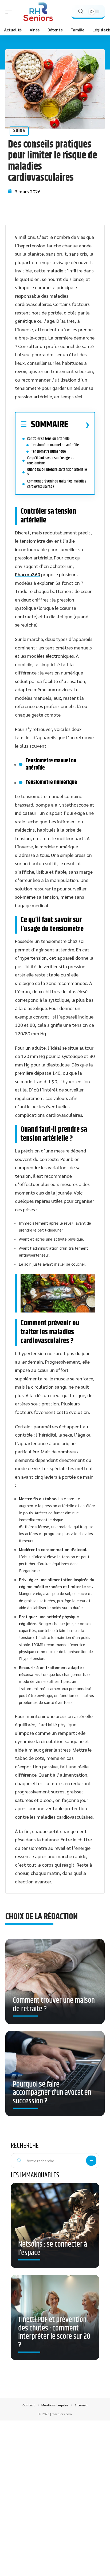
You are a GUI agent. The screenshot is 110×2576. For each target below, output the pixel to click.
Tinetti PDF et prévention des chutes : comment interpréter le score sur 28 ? (54, 2332)
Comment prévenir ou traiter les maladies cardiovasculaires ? (57, 484)
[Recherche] (81, 11)
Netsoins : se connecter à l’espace (53, 2249)
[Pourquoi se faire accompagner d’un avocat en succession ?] (55, 2076)
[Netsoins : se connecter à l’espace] (55, 2225)
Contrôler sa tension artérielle (48, 439)
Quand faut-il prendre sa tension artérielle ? (57, 472)
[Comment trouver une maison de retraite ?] (55, 1983)
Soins (19, 131)
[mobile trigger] (10, 12)
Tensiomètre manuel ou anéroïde (55, 445)
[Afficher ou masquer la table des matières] (79, 425)
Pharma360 (27, 574)
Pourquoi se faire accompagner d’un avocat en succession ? (52, 2093)
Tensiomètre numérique (49, 451)
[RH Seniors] (38, 12)
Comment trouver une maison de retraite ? (54, 2005)
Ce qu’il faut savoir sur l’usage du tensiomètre (51, 461)
